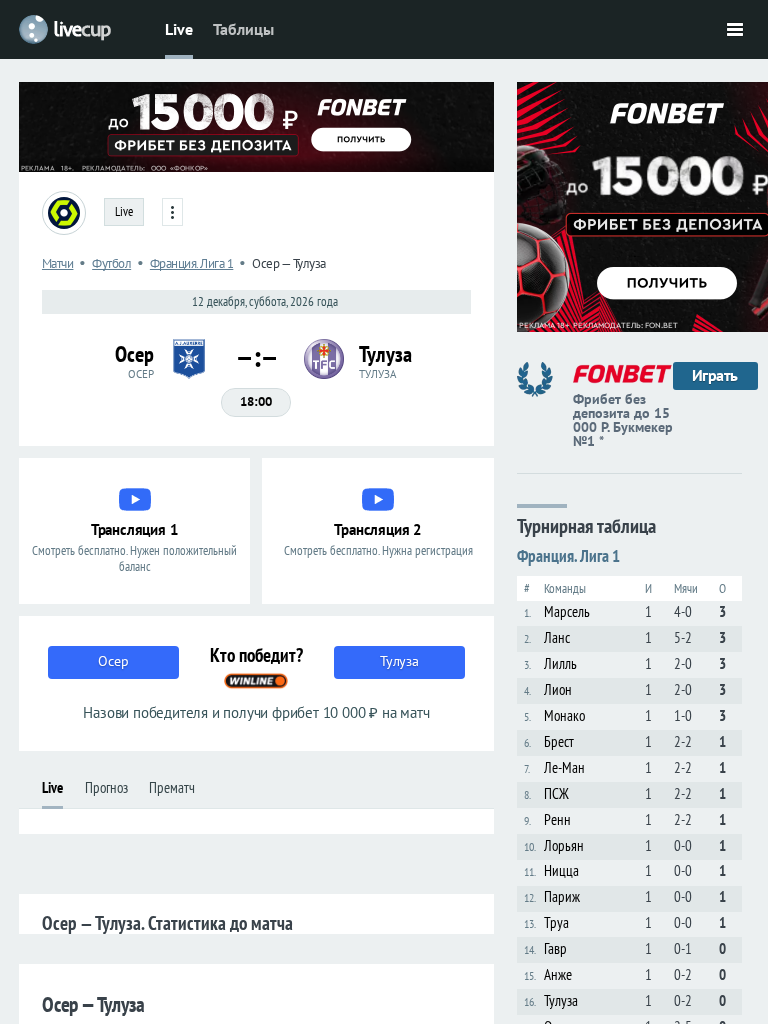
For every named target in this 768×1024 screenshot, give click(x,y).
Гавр (555, 948)
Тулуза (561, 1000)
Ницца (561, 870)
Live (179, 29)
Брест (559, 741)
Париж (562, 896)
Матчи (58, 263)
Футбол (111, 263)
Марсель (567, 611)
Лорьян (564, 845)
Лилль (560, 663)
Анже (558, 974)
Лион (558, 689)
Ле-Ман (564, 767)
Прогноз (106, 787)
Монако (564, 715)
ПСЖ (556, 793)
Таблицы (243, 29)
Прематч (172, 787)
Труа (556, 922)
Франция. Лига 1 (192, 263)
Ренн (557, 819)
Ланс (557, 637)
